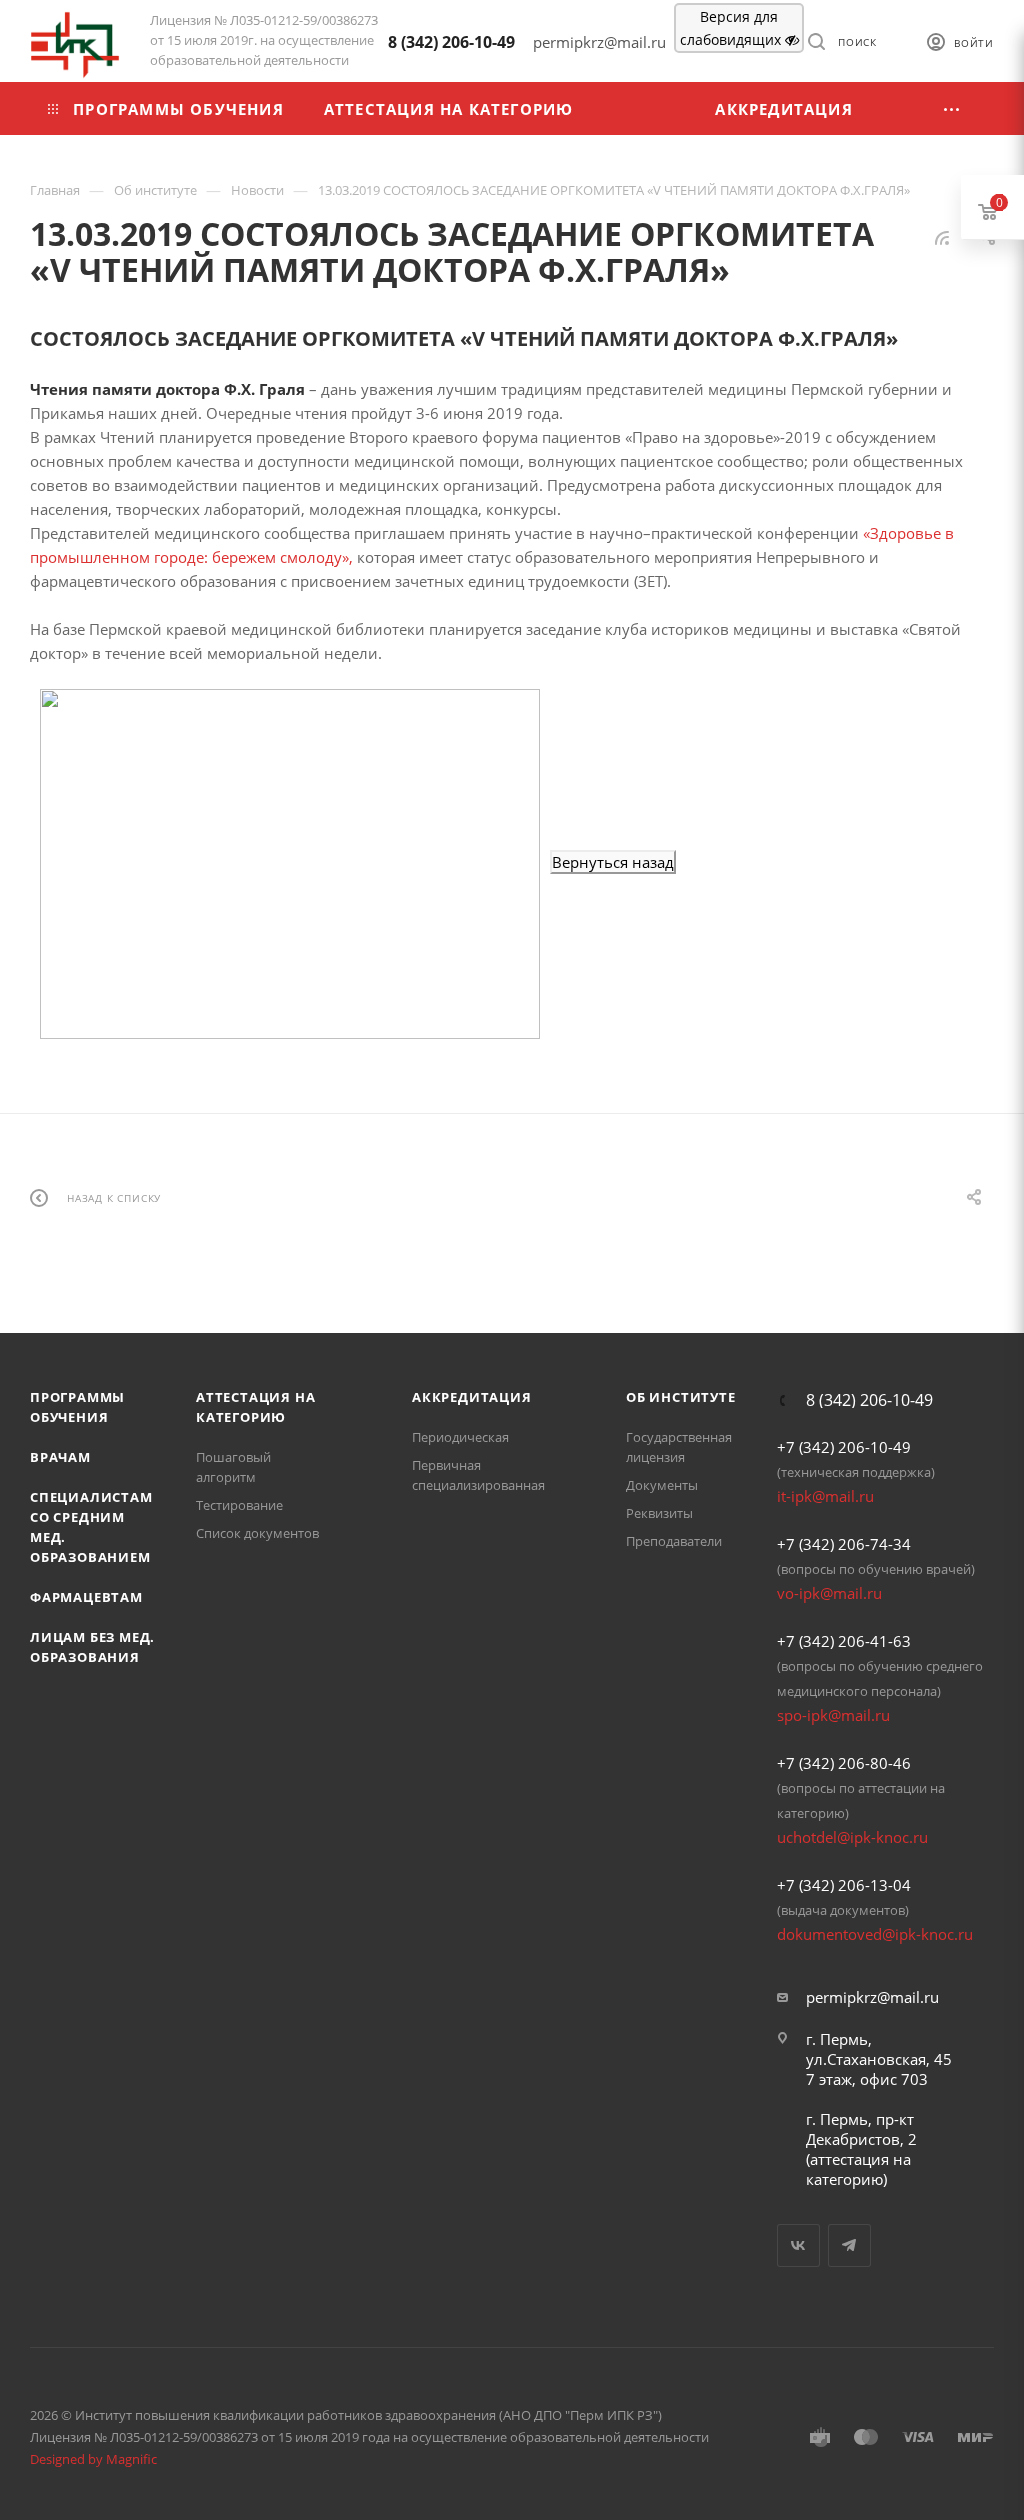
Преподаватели (674, 1541)
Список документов (257, 1533)
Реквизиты (659, 1513)
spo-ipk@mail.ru (833, 1715)
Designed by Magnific (93, 2459)
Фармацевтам (86, 1597)
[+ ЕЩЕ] (952, 108)
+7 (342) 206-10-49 (844, 1447)
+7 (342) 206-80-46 (844, 1763)
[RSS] (942, 237)
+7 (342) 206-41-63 (844, 1641)
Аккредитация (472, 1397)
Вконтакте (798, 2245)
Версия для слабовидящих (732, 28)
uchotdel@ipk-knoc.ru (852, 1837)
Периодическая (460, 1437)
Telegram (849, 2245)
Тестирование (239, 1505)
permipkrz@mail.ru (872, 1997)
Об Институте (681, 1397)
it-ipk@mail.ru (825, 1496)
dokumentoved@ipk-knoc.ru (875, 1934)
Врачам (60, 1457)
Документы (662, 1485)
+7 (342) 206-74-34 (844, 1544)
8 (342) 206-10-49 (451, 42)
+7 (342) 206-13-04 (844, 1885)
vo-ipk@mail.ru (829, 1593)
